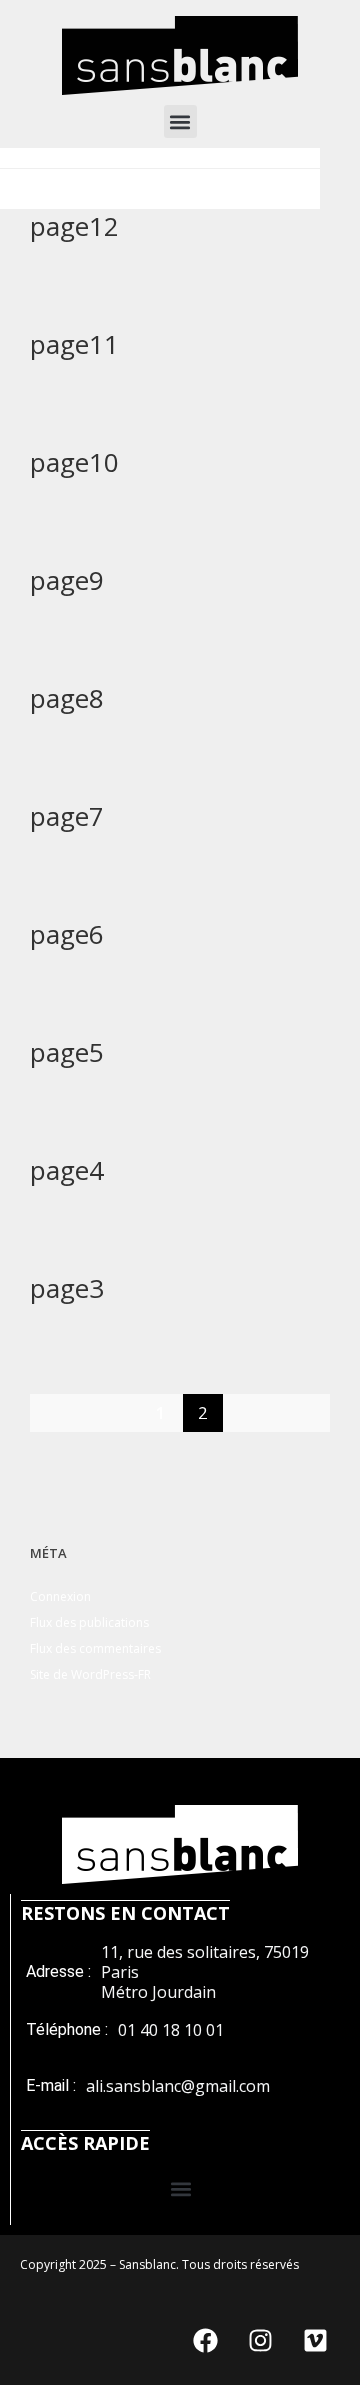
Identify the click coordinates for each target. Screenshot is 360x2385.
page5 (67, 1052)
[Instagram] (260, 2340)
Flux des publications (89, 1622)
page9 (67, 580)
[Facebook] (205, 2340)
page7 (67, 816)
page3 (67, 1288)
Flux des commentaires (95, 1648)
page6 (67, 934)
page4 (67, 1170)
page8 (67, 698)
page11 (74, 344)
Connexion (60, 1596)
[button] (180, 121)
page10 (74, 462)
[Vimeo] (315, 2340)
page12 (74, 226)
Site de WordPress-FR (90, 1674)
